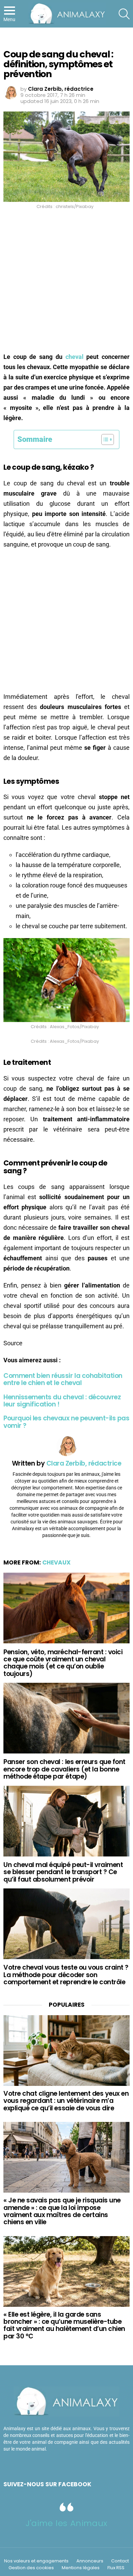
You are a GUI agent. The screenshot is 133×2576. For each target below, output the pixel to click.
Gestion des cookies (31, 2568)
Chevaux (56, 1562)
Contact (120, 2561)
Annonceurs (90, 2561)
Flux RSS (116, 2568)
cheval (75, 357)
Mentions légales (81, 2568)
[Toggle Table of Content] (104, 439)
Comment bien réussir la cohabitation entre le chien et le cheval (63, 1379)
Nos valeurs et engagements (36, 2561)
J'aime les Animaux (66, 2523)
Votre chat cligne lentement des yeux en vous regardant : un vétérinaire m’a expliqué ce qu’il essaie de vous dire (66, 2101)
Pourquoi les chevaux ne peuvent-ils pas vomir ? (66, 1422)
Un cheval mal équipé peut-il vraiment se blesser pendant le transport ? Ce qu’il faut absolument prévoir (63, 1872)
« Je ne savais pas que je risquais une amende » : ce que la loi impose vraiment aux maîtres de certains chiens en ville (62, 2211)
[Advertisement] (66, 283)
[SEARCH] (124, 14)
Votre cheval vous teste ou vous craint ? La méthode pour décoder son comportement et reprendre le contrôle (66, 1975)
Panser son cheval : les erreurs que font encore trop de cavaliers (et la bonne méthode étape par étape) (64, 1769)
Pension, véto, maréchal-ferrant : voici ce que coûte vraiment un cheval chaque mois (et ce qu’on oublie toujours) (63, 1663)
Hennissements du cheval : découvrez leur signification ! (62, 1401)
